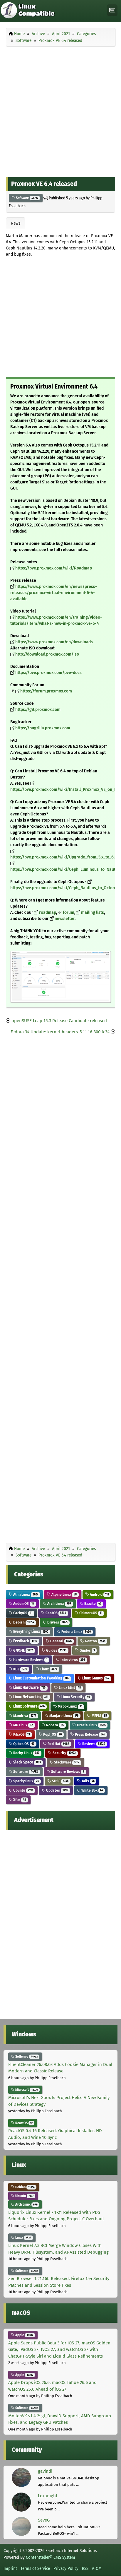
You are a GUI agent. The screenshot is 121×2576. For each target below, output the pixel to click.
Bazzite (92, 1603)
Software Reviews (67, 1772)
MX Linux (23, 1725)
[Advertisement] (60, 110)
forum (69, 912)
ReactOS (23, 2123)
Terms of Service (35, 2568)
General (60, 1641)
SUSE (60, 1781)
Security (64, 1753)
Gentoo (95, 1641)
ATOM (97, 2568)
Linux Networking (30, 1697)
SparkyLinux (26, 1781)
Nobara (54, 1725)
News (16, 223)
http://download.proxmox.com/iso (47, 654)
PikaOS (21, 1734)
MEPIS (99, 1716)
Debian (23, 1622)
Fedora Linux (76, 1632)
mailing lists (93, 912)
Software (27, 198)
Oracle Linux (91, 1725)
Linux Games (95, 1678)
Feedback (25, 1641)
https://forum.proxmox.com (46, 691)
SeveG (44, 2520)
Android (99, 1594)
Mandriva (24, 1716)
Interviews (72, 1660)
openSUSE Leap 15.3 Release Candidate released (59, 1021)
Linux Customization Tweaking (41, 1678)
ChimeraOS (90, 1613)
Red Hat (58, 1744)
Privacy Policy (66, 2568)
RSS (85, 2568)
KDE (20, 1669)
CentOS (55, 1613)
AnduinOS (23, 1603)
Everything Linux (30, 1632)
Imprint (10, 2568)
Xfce (19, 1800)
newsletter (65, 919)
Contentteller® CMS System (51, 2557)
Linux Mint (69, 1688)
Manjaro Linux (63, 1716)
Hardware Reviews (30, 1660)
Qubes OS (23, 1744)
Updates (57, 1790)
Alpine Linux (64, 1594)
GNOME (23, 1650)
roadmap (48, 912)
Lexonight (48, 2496)
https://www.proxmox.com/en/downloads (54, 642)
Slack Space (27, 1762)
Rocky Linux (26, 1753)
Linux (48, 1669)
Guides (56, 1650)
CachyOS (22, 1613)
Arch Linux (59, 1603)
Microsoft (26, 2090)
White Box (92, 1790)
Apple (24, 2335)
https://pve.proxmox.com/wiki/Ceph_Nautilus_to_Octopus (65, 888)
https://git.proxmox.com (38, 710)
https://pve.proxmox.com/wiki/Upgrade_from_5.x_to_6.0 (64, 857)
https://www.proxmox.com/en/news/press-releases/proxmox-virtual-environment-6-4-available (54, 593)
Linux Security (75, 1697)
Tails (88, 1781)
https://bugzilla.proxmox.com (43, 728)
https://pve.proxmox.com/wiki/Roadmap (54, 568)
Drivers (57, 1622)
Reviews (93, 1744)
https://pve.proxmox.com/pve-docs (48, 673)
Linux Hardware (29, 1688)
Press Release (90, 1734)
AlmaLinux (25, 1594)
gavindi (45, 2471)
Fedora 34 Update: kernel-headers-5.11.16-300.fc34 (60, 1032)
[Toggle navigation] (112, 10)
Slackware (66, 1762)
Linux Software (28, 1706)
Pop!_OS (52, 1734)
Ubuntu (23, 1790)
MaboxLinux (70, 1706)
